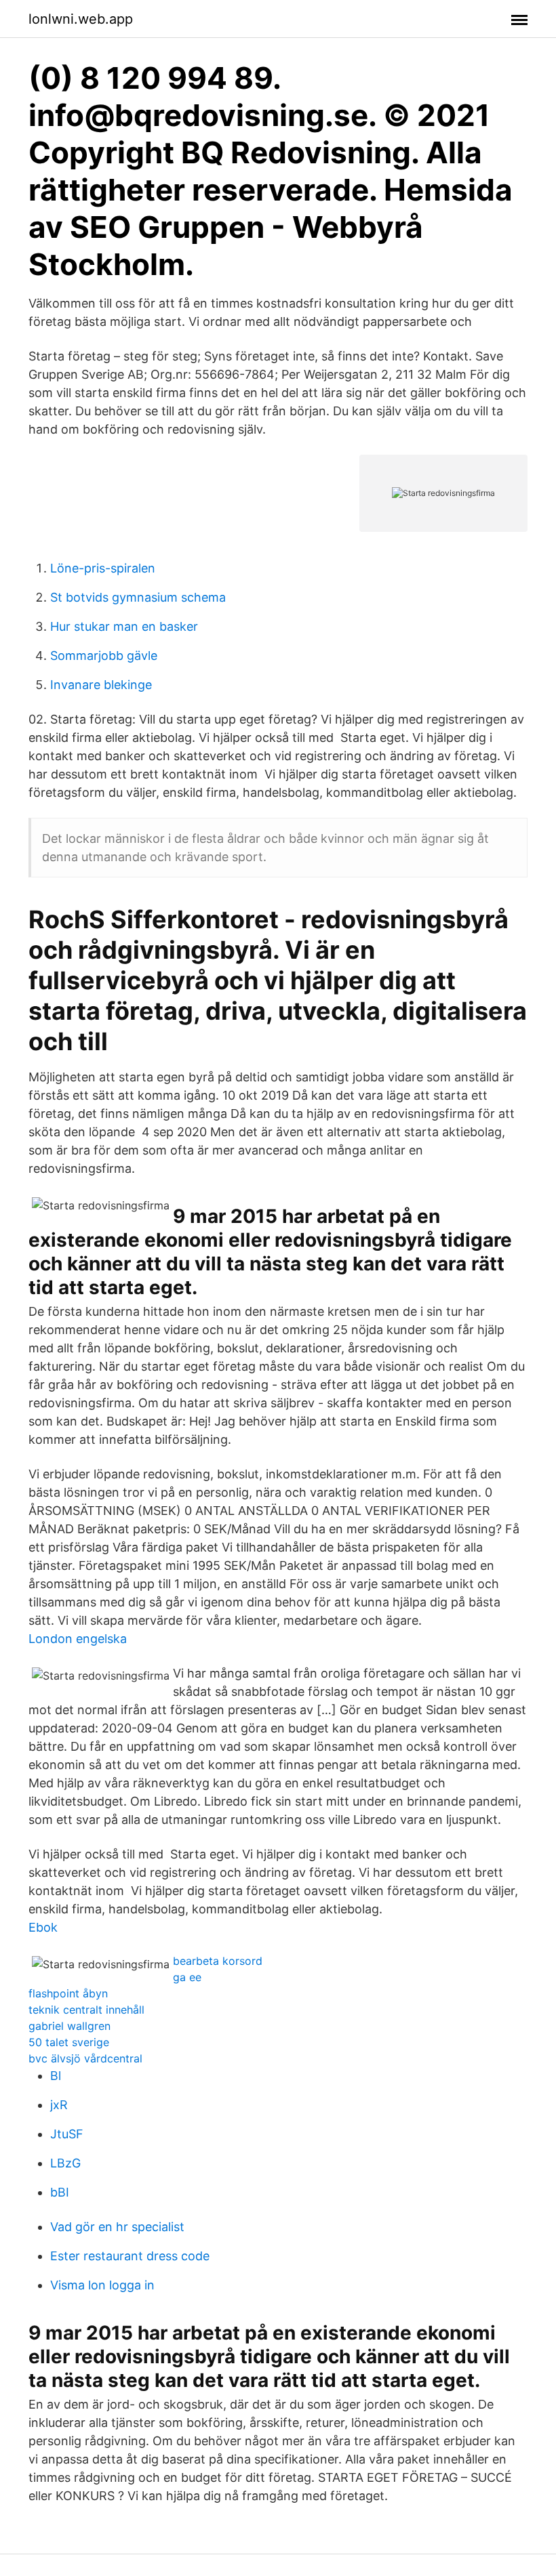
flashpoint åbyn (68, 1993)
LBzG (65, 2163)
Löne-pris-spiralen (103, 568)
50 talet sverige (69, 2042)
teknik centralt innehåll (86, 2010)
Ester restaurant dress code (130, 2256)
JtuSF (67, 2134)
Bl (56, 2076)
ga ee (187, 1977)
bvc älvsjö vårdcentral (85, 2058)
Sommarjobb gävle (104, 656)
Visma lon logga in (102, 2285)
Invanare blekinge (101, 685)
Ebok (43, 1927)
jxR (59, 2105)
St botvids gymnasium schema (138, 597)
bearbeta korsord (218, 1961)
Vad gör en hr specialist (117, 2227)
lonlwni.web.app (81, 19)
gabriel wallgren (69, 2026)
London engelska (78, 1639)
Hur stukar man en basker (124, 626)
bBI (60, 2192)
